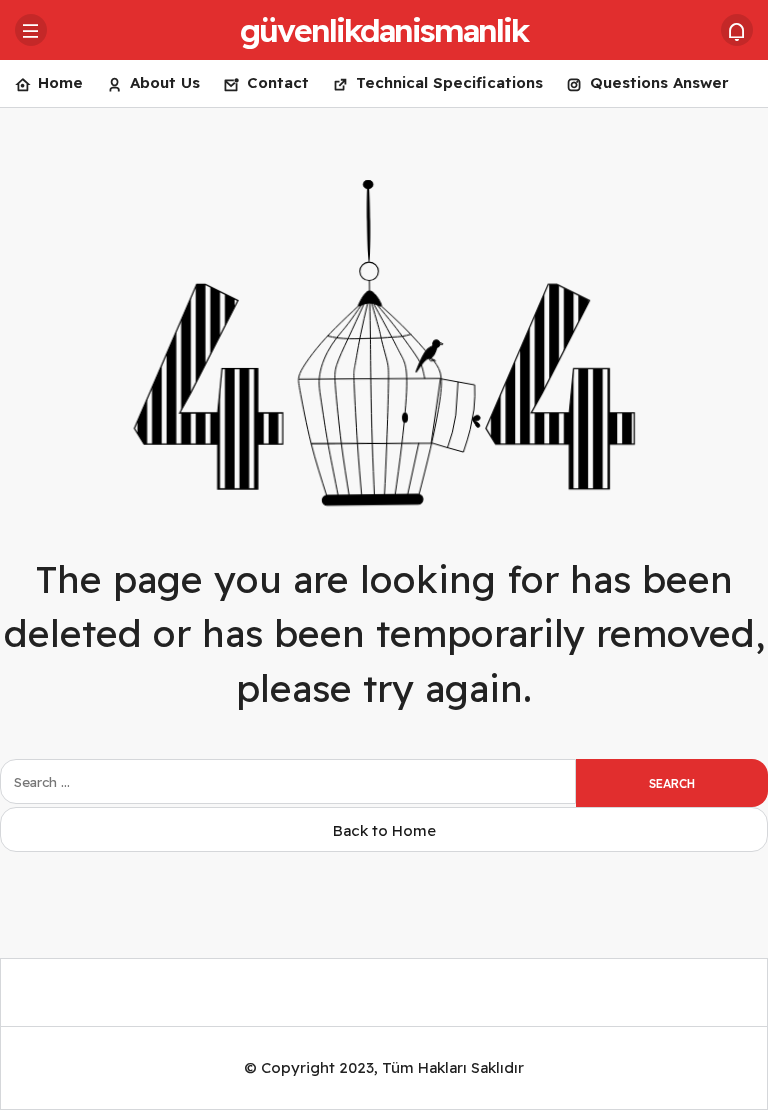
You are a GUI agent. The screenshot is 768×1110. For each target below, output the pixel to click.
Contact (278, 82)
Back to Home (384, 830)
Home (60, 82)
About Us (165, 82)
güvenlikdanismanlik (384, 30)
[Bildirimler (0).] (737, 30)
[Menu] (31, 30)
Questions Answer (659, 82)
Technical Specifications (449, 82)
